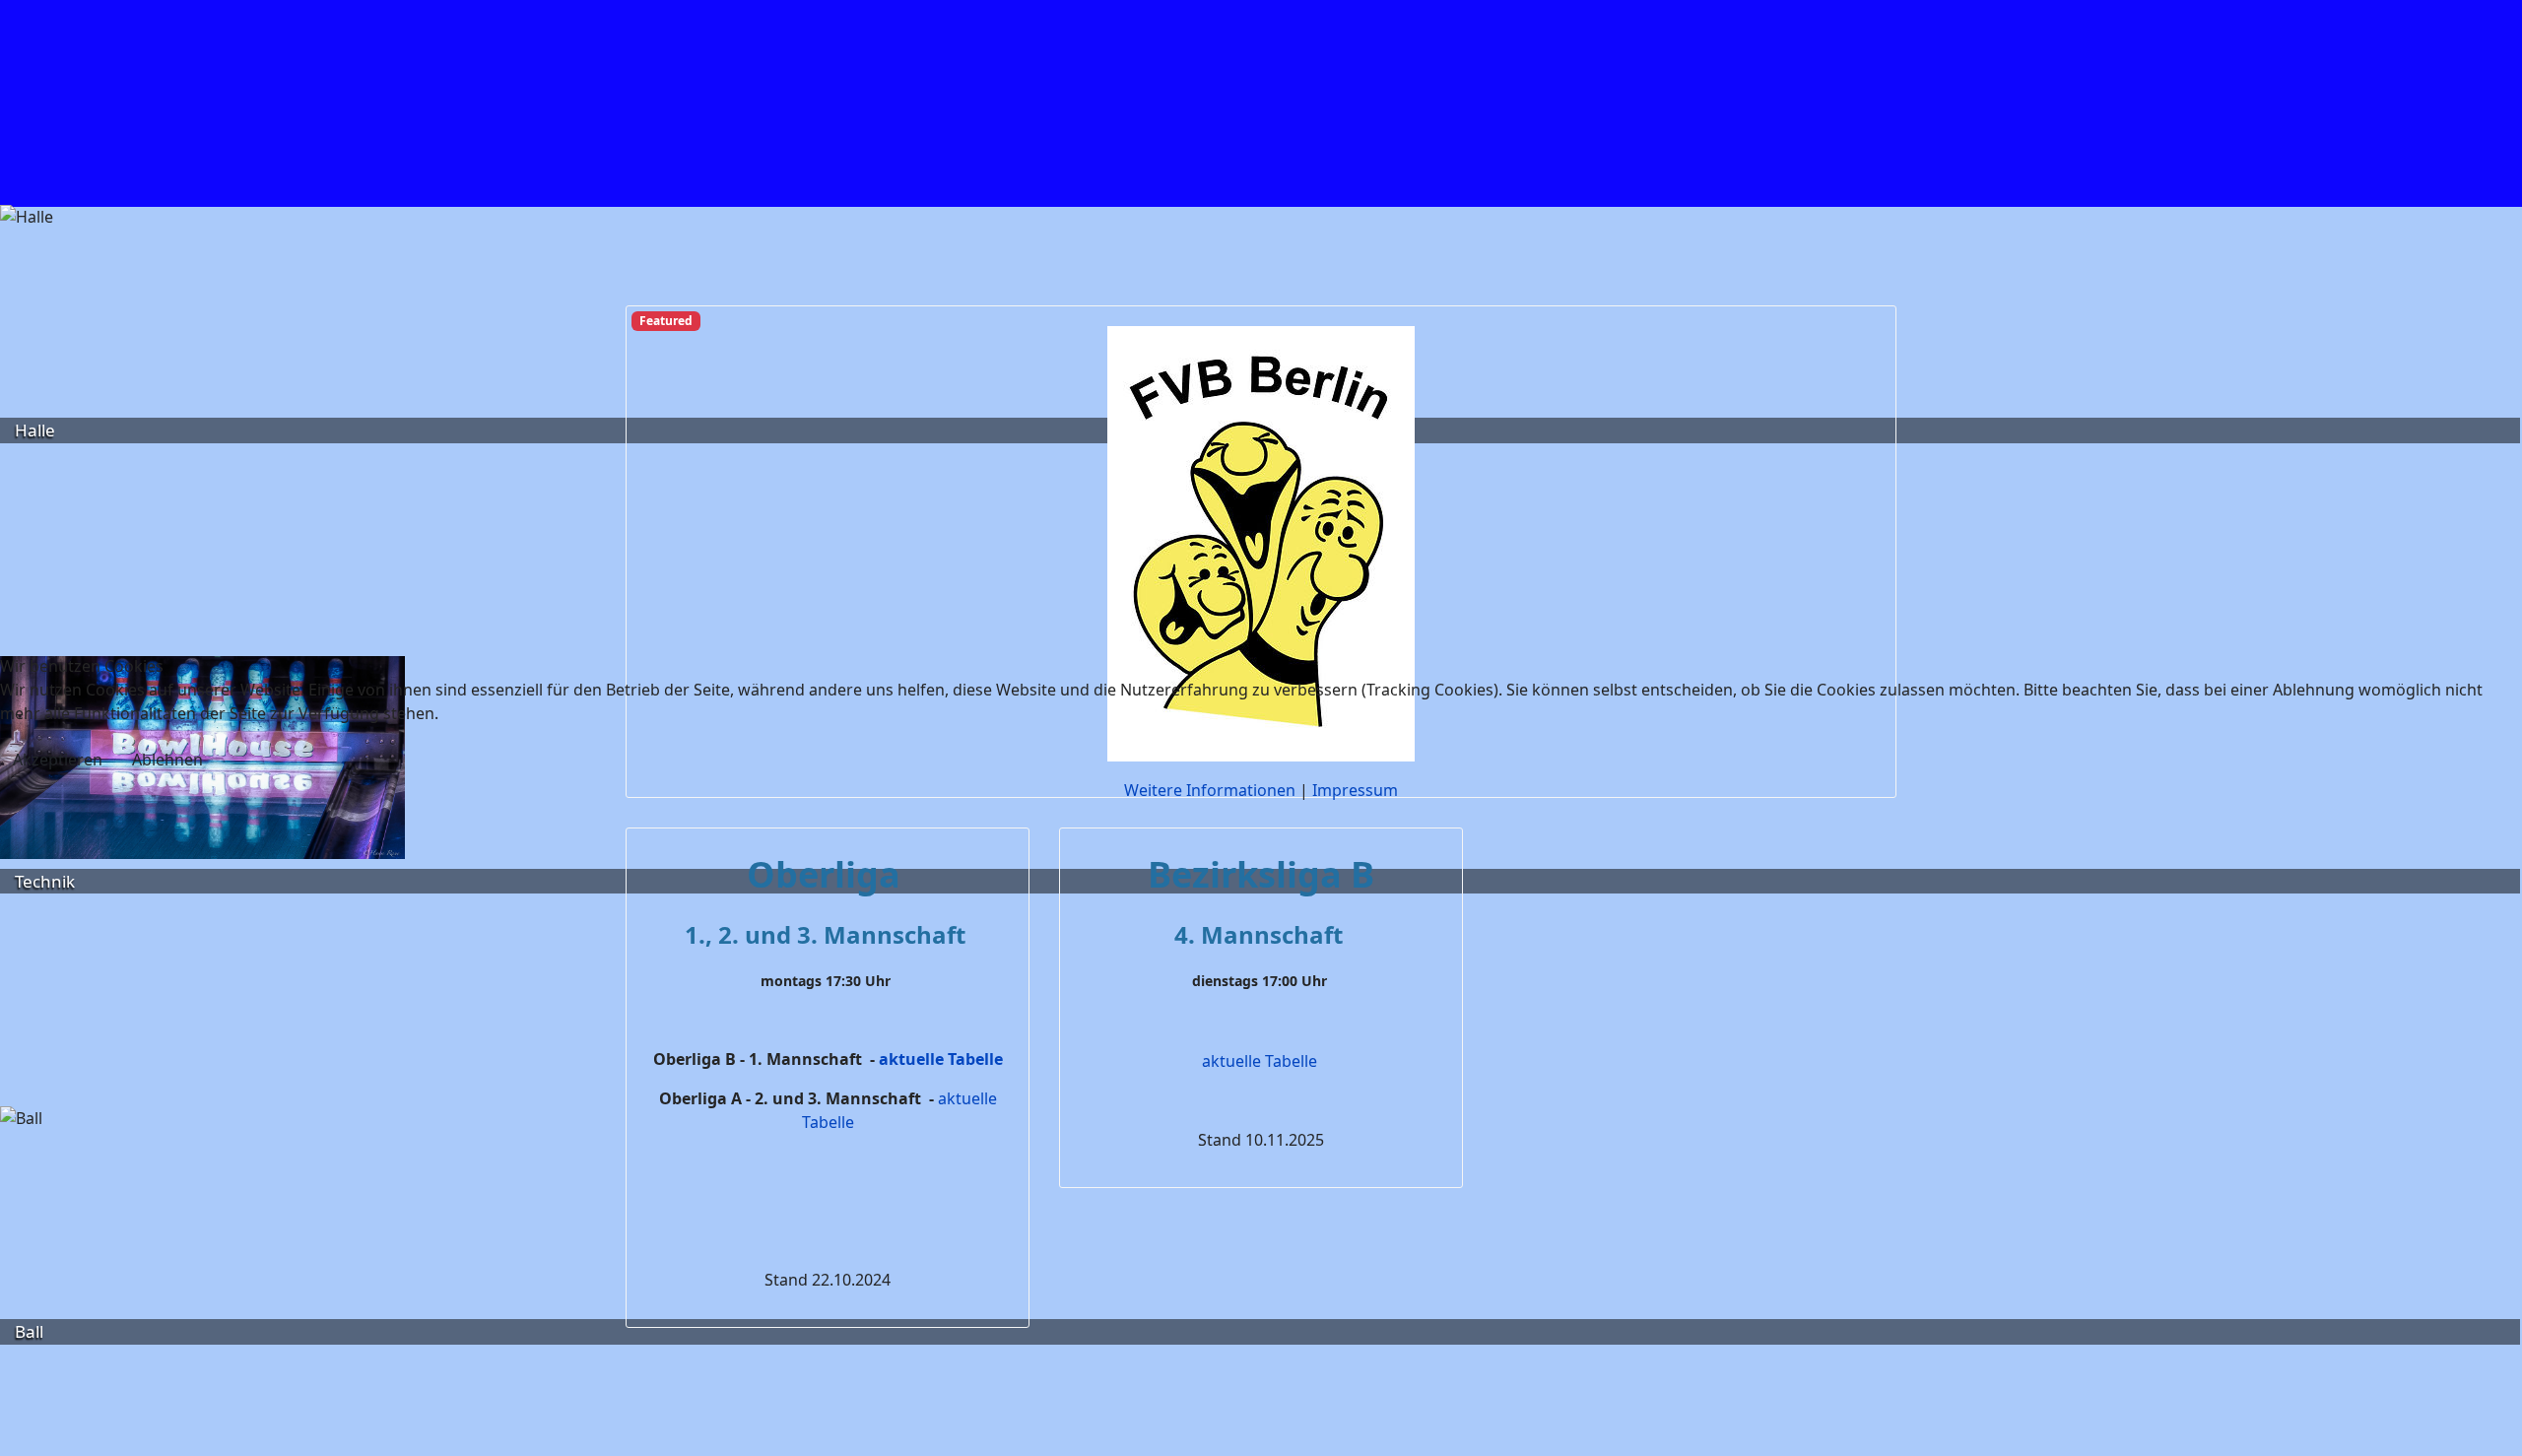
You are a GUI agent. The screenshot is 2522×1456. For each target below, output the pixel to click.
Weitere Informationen (1210, 790)
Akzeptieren (58, 760)
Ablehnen (167, 760)
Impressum (1355, 790)
